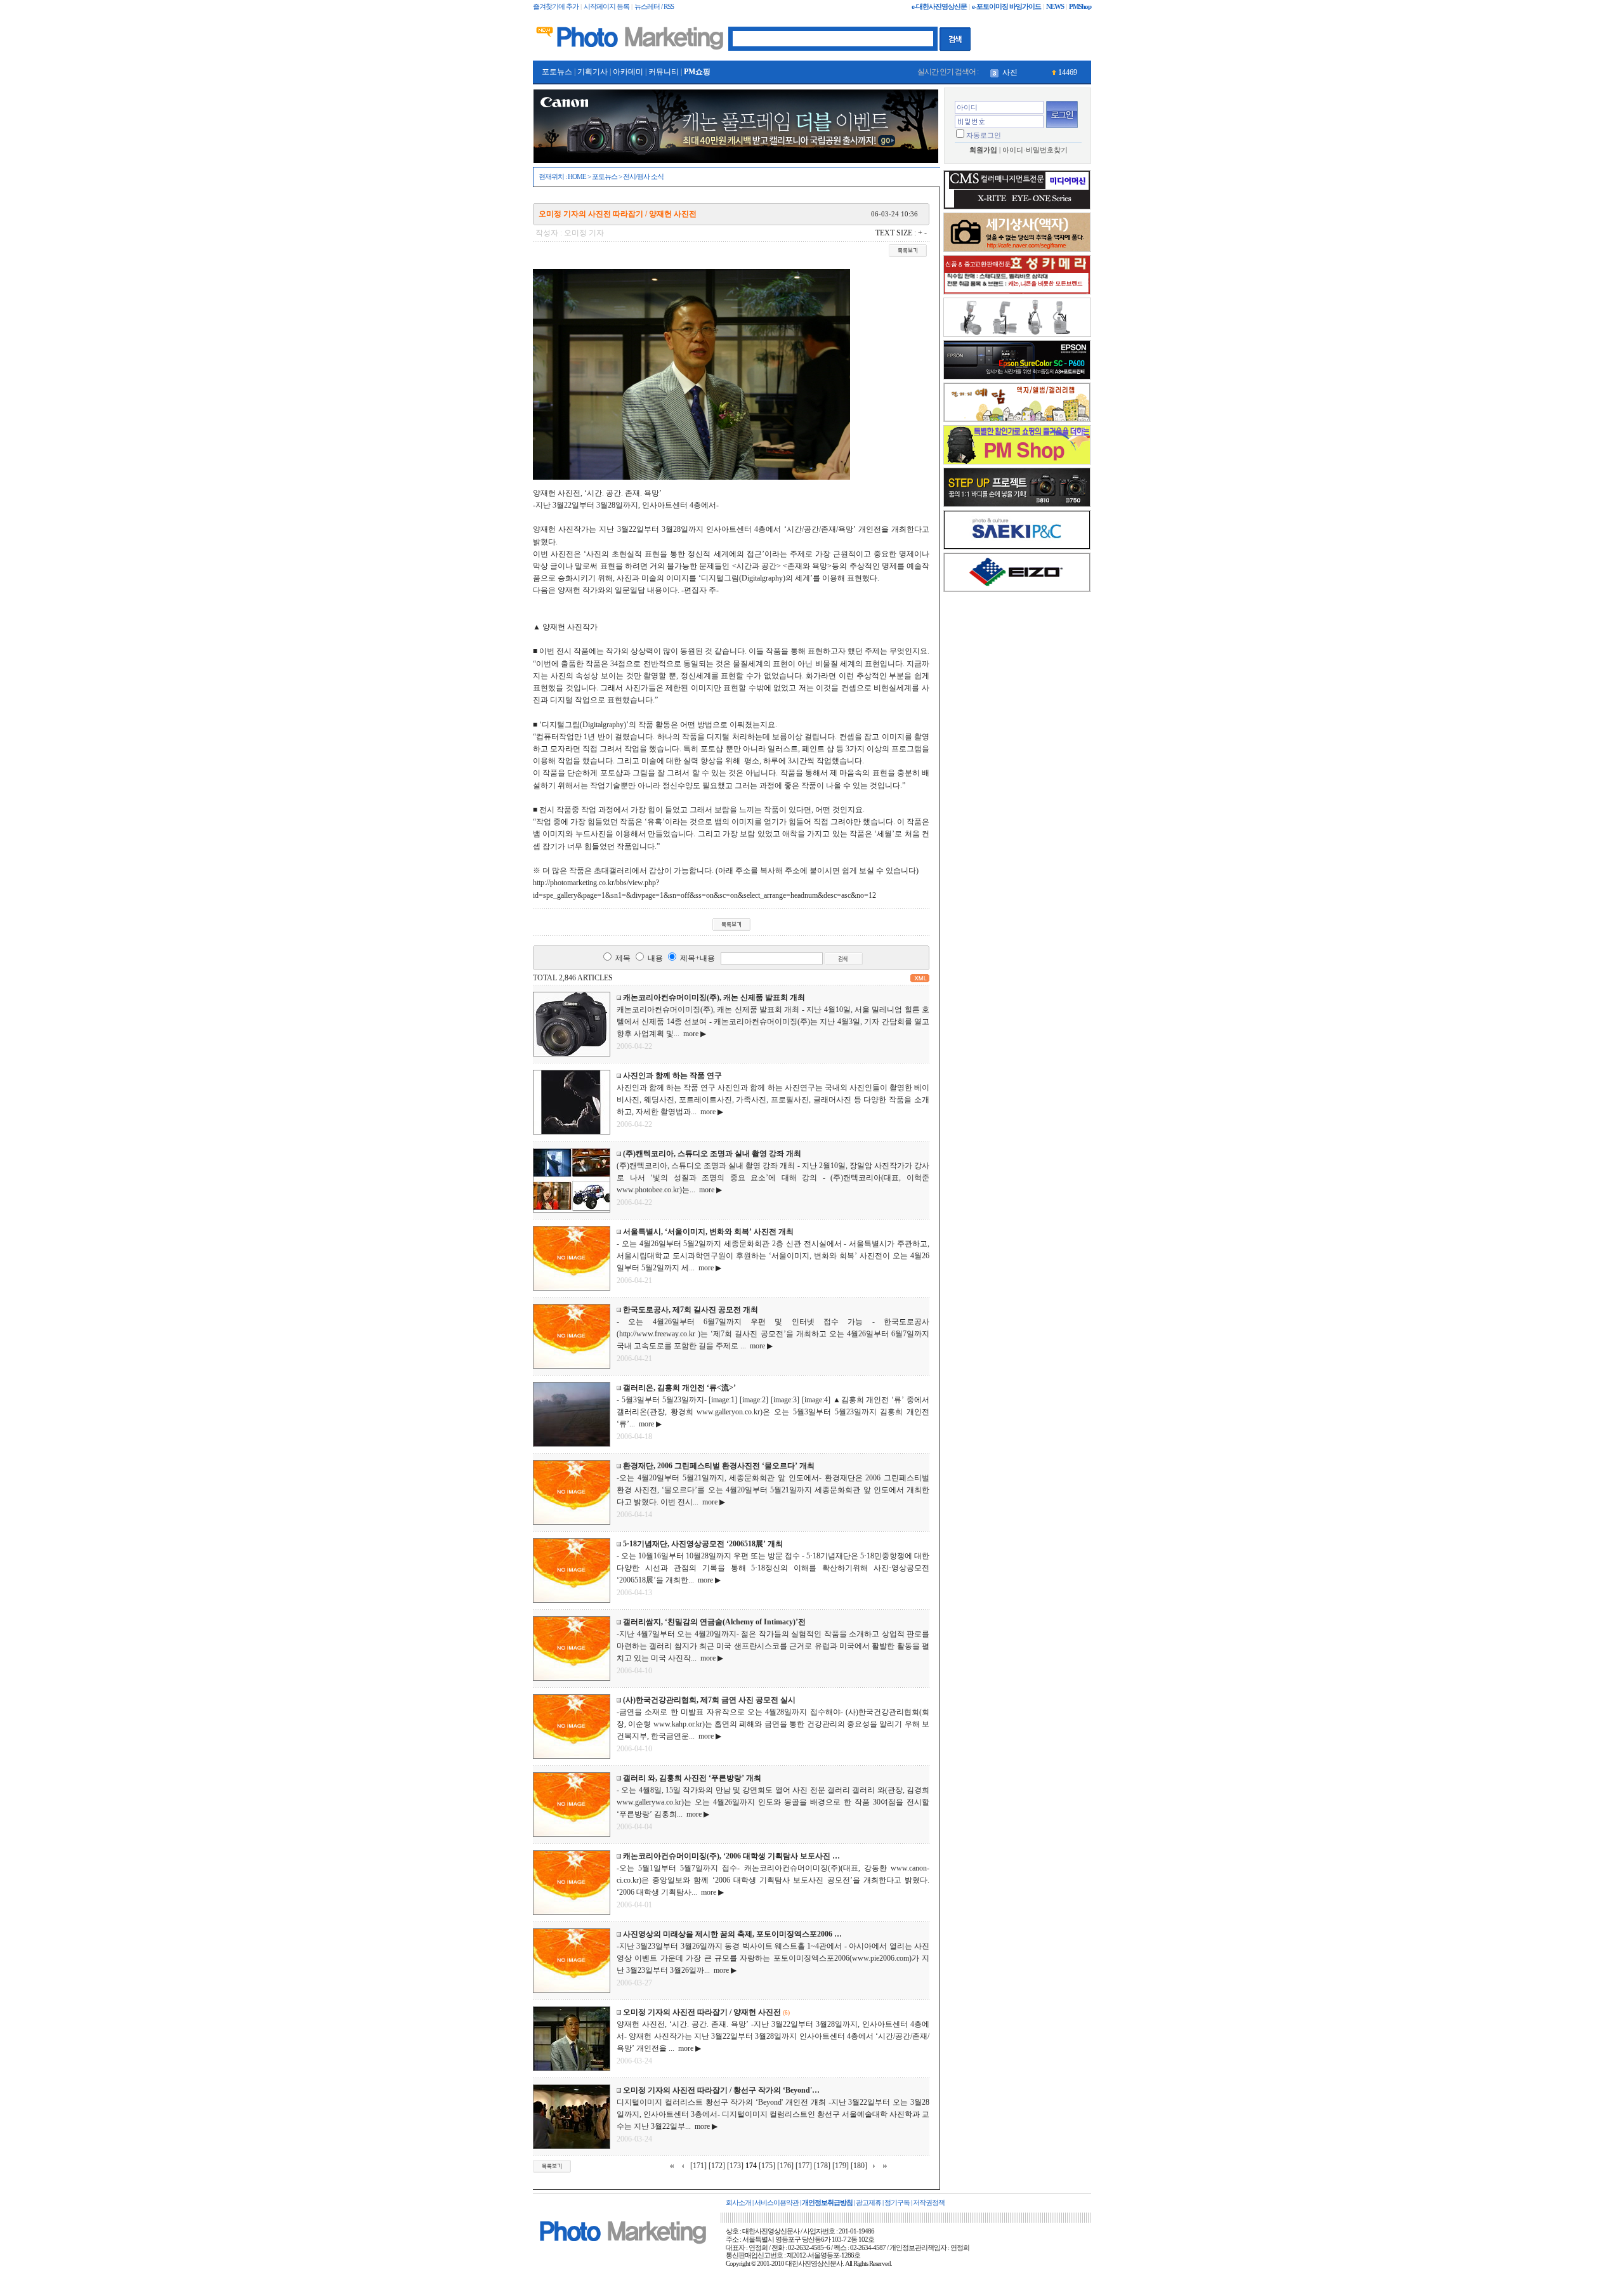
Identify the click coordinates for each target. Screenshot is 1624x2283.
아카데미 (628, 72)
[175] (767, 2166)
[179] (841, 2166)
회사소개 (738, 2203)
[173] (735, 2166)
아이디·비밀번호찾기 (1035, 150)
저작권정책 (929, 2203)
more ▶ (693, 1034)
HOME (577, 177)
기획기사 (593, 72)
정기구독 (897, 2203)
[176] (785, 2166)
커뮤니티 (664, 72)
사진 (1010, 72)
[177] (804, 2166)
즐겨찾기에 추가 (556, 7)
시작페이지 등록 (606, 7)
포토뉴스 (557, 72)
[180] (859, 2166)
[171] (698, 2166)
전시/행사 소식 (643, 177)
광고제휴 (868, 2203)
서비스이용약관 (776, 2203)
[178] (822, 2166)
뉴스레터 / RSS (654, 7)
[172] (717, 2166)
